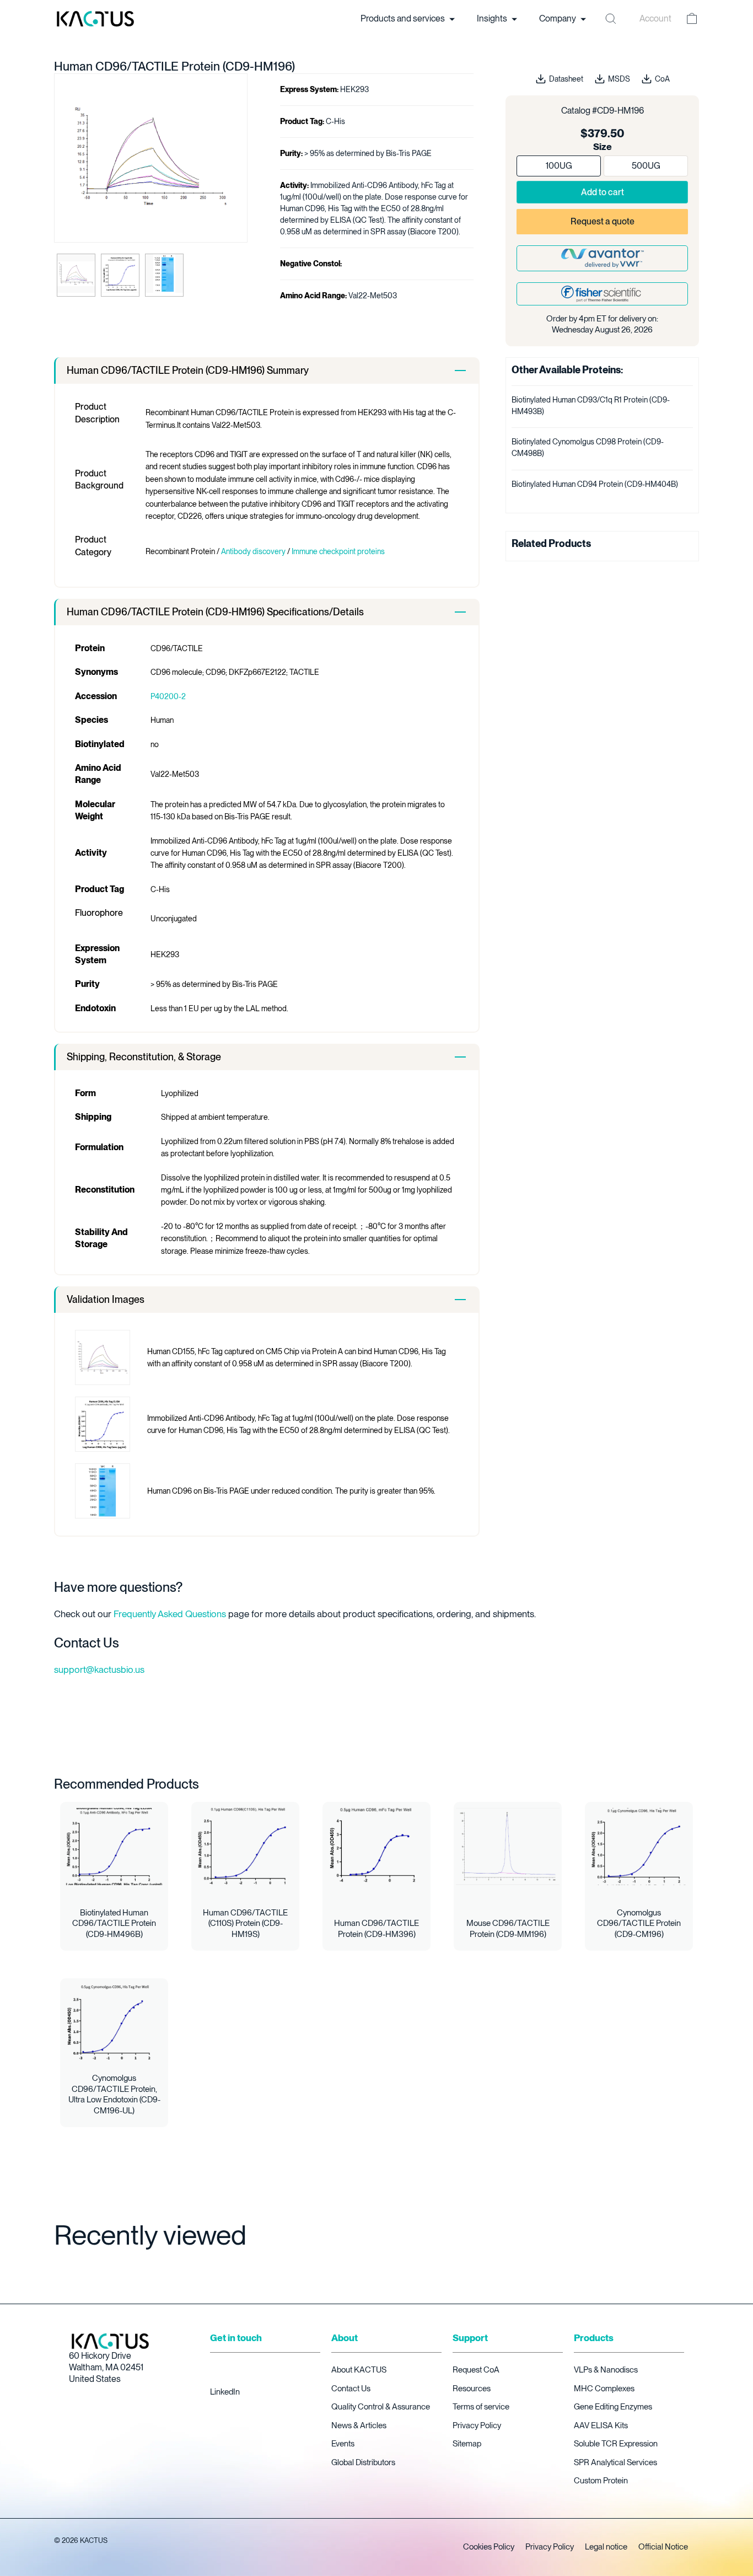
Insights (493, 18)
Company (558, 18)
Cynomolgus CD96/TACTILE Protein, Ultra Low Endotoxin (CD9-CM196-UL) (114, 2094)
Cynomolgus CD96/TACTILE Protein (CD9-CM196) (639, 1923)
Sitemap (467, 2444)
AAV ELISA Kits (601, 2425)
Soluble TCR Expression (616, 2444)
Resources (472, 2389)
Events (343, 2444)
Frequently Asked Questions (170, 1614)
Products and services (404, 18)
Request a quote (603, 221)
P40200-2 (168, 696)
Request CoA (476, 2370)
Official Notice (663, 2547)
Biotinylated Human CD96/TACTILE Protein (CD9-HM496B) (114, 1923)
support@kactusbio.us (99, 1670)
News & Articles (359, 2425)
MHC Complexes (604, 2389)
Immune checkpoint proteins (338, 551)
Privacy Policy (477, 2425)
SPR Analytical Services (615, 2462)
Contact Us (351, 2389)
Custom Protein (601, 2481)
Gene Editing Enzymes (613, 2407)
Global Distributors (363, 2462)
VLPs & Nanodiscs (606, 2370)
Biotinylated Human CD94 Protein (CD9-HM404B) (595, 484)
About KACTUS (359, 2370)
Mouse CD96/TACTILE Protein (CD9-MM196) (508, 1929)
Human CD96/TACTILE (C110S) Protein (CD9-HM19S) (245, 1923)
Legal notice (606, 2547)
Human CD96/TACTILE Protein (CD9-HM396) (376, 1929)
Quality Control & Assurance (381, 2407)
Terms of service (481, 2407)
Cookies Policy (489, 2547)
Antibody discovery (253, 551)
